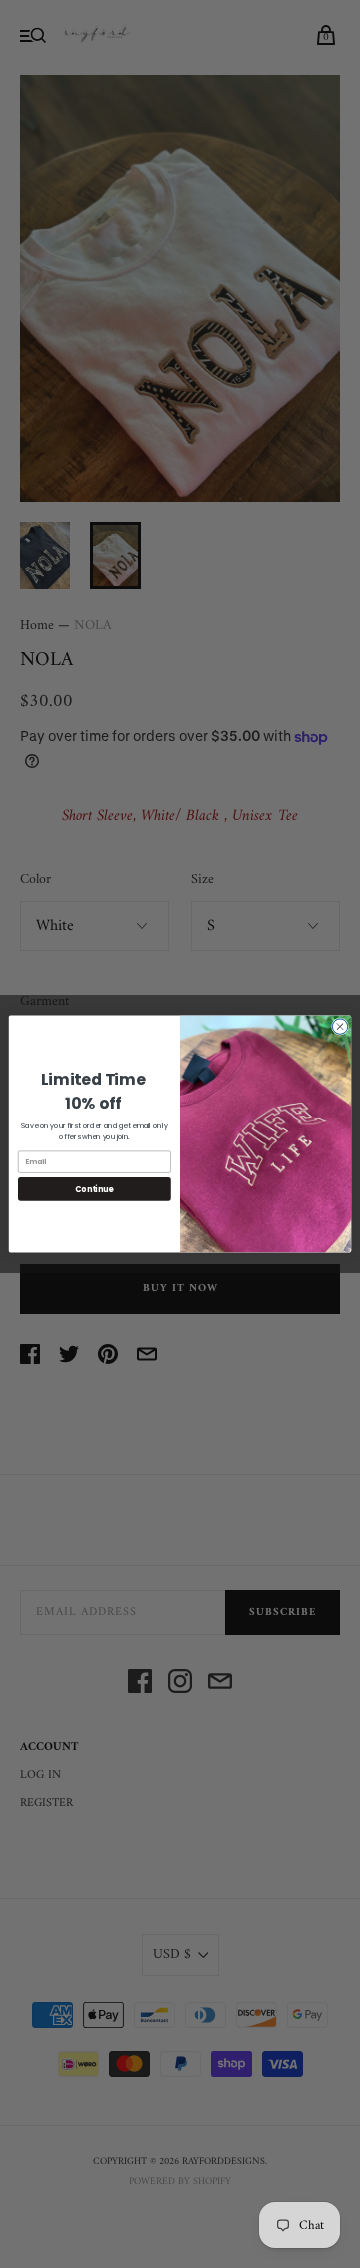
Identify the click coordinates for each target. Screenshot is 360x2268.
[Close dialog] (339, 1026)
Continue (94, 1188)
